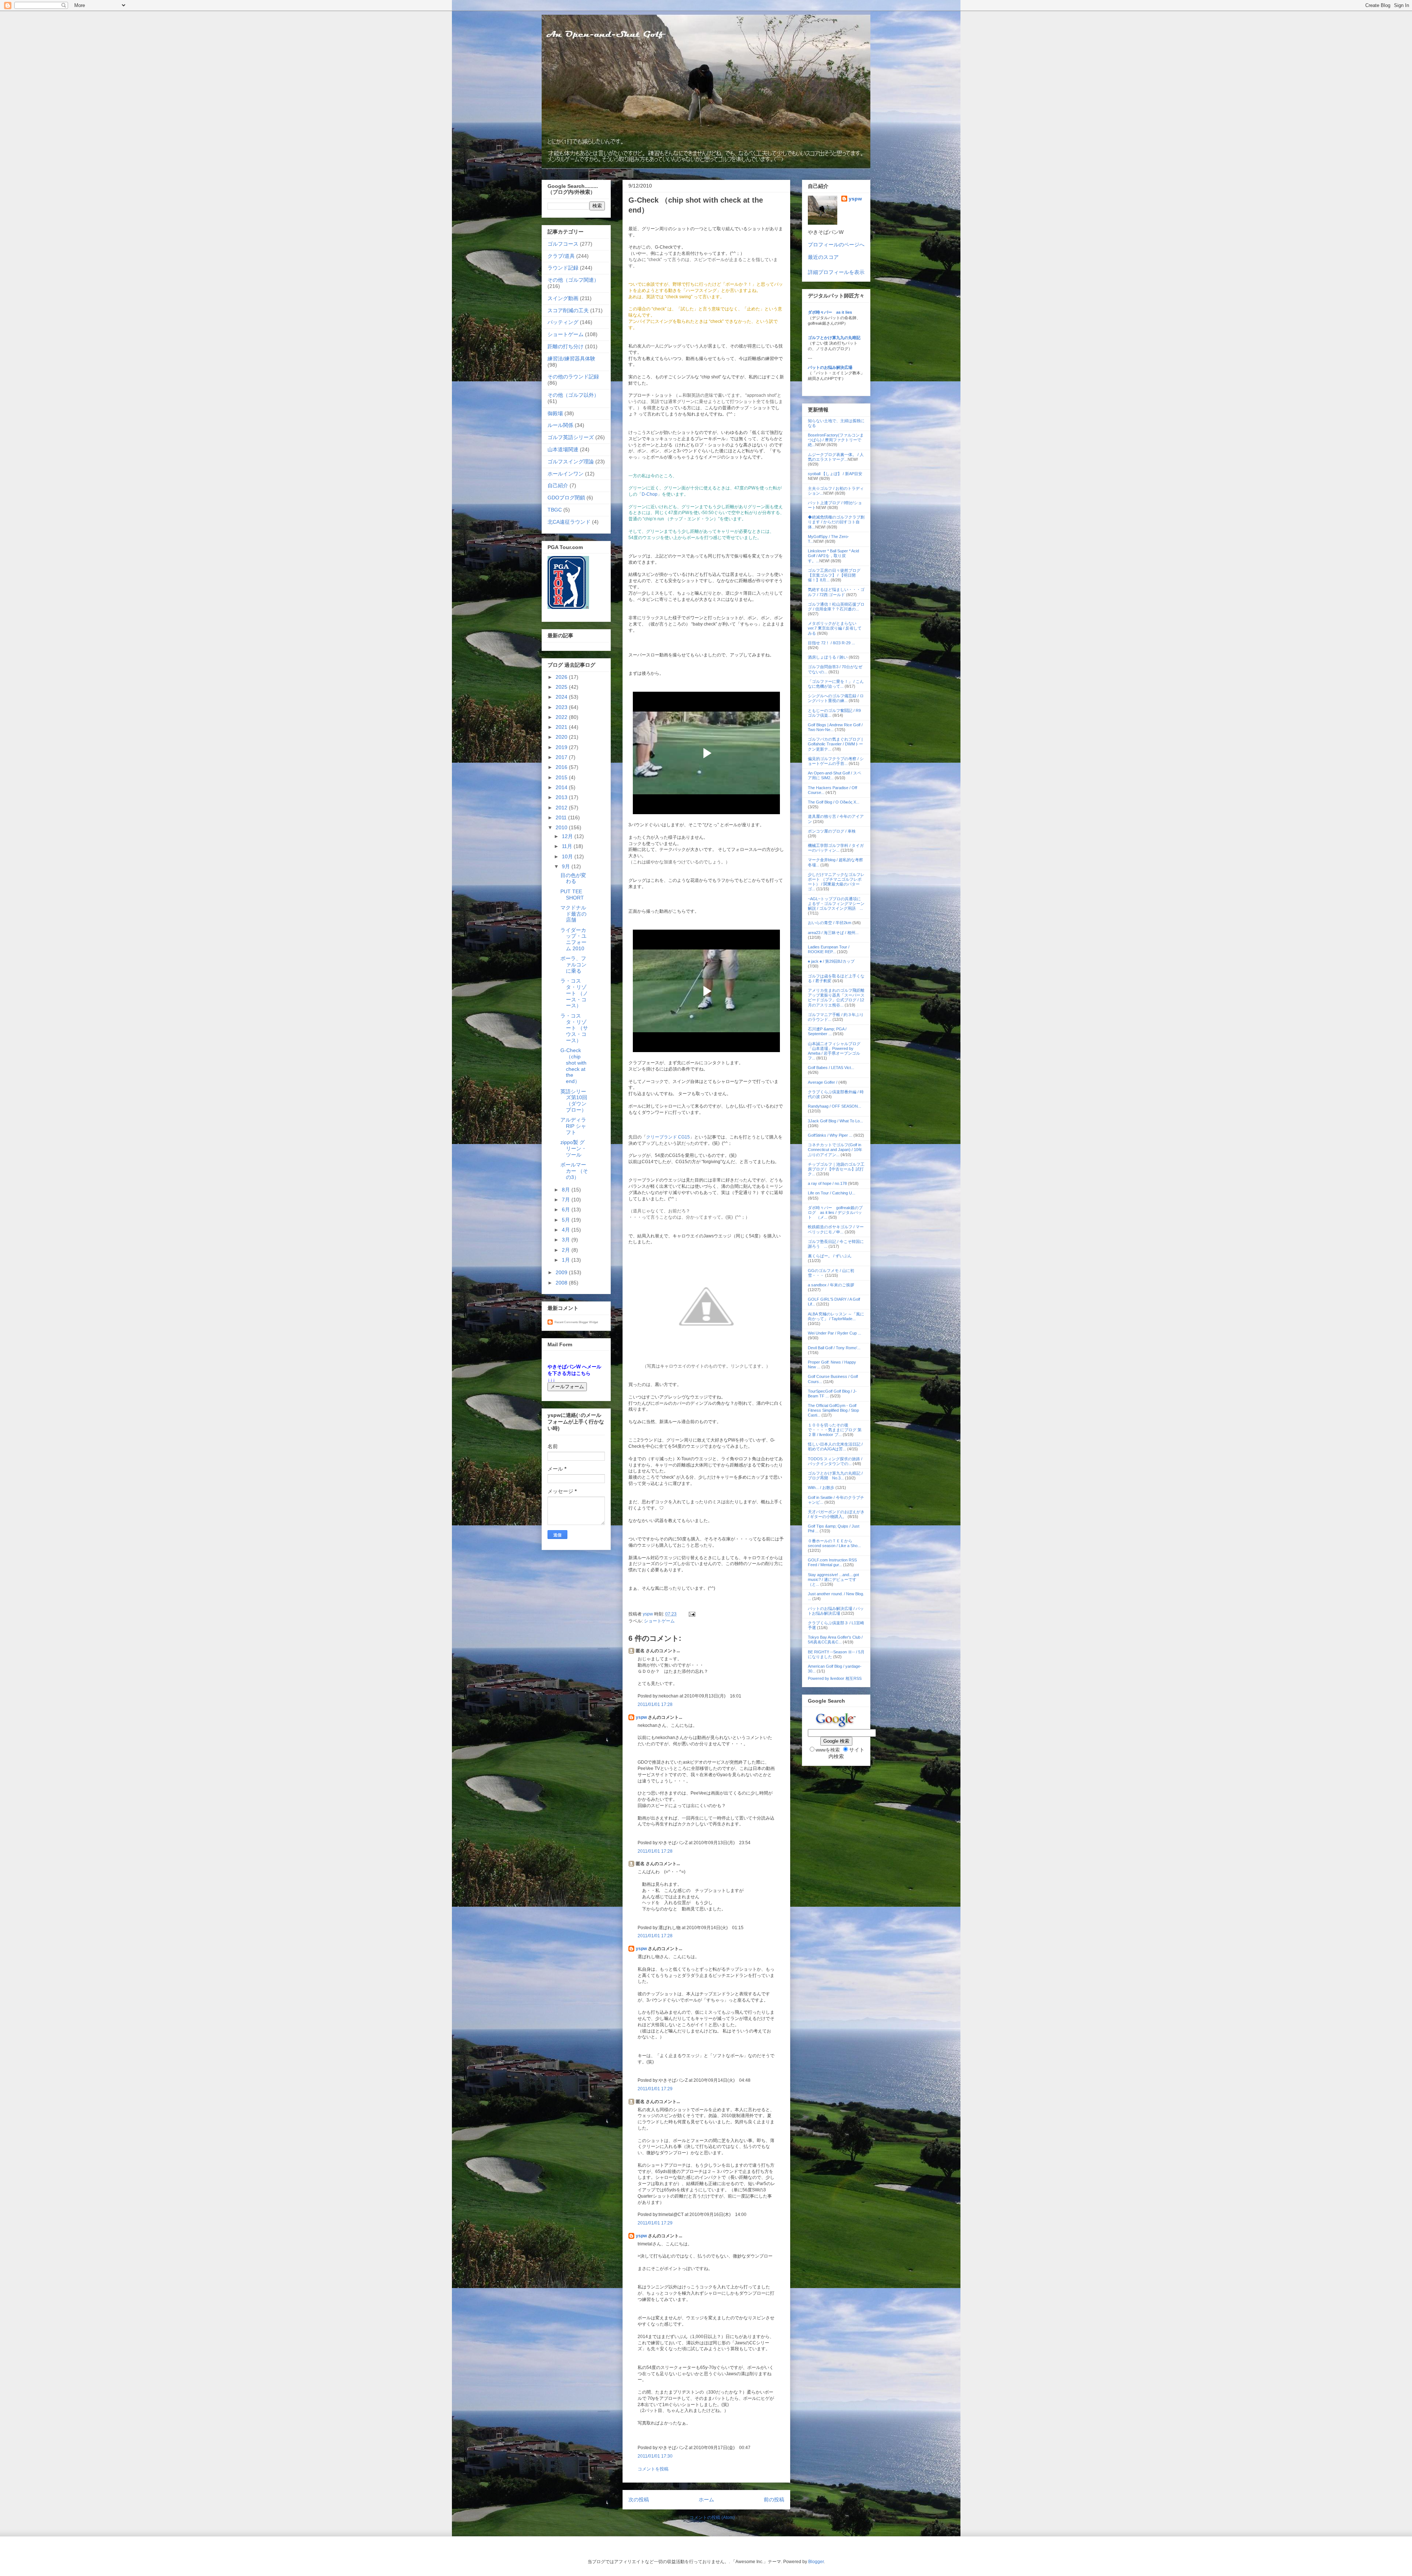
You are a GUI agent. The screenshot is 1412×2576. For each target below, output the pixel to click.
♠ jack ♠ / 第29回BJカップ (831, 961)
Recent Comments (566, 1322)
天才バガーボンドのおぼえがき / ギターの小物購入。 (836, 1514)
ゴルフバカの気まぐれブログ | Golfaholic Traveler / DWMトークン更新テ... (835, 744)
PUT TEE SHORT (572, 895)
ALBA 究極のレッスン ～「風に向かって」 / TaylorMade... (836, 1316)
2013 (562, 797)
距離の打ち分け (566, 346)
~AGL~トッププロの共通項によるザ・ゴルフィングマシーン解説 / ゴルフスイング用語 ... (836, 904)
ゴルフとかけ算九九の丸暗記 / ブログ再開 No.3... (835, 1476)
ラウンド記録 (563, 268)
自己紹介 (558, 485)
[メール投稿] (691, 1614)
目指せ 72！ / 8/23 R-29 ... (831, 643)
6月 (567, 1209)
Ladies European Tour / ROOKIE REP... (829, 949)
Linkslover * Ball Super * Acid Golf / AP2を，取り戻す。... (833, 556)
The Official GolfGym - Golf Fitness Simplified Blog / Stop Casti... (833, 1410)
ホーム (706, 2500)
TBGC (555, 510)
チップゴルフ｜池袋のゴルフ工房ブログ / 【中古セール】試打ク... (836, 1169)
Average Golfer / (823, 1082)
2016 (562, 767)
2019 (562, 747)
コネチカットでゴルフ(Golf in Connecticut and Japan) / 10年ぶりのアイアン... (835, 1150)
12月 (568, 836)
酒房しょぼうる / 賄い (828, 657)
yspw (641, 1717)
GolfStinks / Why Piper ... (830, 1135)
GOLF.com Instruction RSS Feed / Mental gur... (832, 1562)
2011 (562, 817)
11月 (568, 846)
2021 (562, 727)
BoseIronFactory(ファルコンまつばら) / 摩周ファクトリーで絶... (836, 440)
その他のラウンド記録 (573, 377)
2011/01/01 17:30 (655, 2456)
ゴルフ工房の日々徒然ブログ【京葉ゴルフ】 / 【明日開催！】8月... (834, 575)
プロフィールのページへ (836, 245)
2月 (567, 1250)
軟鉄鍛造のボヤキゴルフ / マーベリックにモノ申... (836, 1229)
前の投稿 (774, 2500)
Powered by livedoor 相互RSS (835, 1678)
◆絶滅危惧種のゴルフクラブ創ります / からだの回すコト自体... (836, 522)
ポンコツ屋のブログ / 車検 (832, 831)
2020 (562, 737)
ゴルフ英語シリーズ (571, 437)
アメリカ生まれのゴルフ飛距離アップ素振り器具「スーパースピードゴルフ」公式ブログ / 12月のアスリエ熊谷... (836, 998)
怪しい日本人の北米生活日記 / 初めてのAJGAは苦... (835, 1446)
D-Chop (650, 494)
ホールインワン (566, 474)
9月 (567, 866)
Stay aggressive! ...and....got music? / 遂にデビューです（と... (833, 1579)
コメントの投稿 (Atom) (712, 2518)
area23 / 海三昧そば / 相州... (833, 933)
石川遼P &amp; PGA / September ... (827, 1031)
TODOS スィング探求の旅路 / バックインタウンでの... (835, 1461)
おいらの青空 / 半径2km (830, 923)
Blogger (816, 2562)
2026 (562, 677)
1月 (567, 1260)
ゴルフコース (563, 244)
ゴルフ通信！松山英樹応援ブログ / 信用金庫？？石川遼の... (836, 607)
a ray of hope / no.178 (827, 1183)
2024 (562, 697)
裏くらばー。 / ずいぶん (830, 1256)
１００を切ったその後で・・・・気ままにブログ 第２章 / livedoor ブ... (835, 1430)
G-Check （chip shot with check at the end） (573, 1066)
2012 (562, 808)
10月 (568, 856)
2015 (562, 777)
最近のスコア (823, 257)
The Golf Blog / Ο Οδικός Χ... (834, 802)
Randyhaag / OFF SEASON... (835, 1106)
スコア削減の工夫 (568, 310)
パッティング (563, 322)
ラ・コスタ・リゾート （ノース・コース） (574, 993)
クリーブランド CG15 (668, 1137)
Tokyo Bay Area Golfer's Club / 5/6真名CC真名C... (835, 1640)
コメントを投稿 (653, 2469)
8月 (567, 1190)
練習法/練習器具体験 (571, 359)
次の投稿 (639, 2500)
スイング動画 (563, 298)
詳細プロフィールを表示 (836, 272)
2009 (562, 1272)
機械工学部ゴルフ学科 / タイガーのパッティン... (836, 848)
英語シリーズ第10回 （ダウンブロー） (574, 1101)
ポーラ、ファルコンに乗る (573, 965)
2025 (562, 687)
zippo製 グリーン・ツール (573, 1148)
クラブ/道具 (561, 256)
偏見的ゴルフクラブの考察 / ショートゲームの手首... (836, 761)
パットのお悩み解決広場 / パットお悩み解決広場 (836, 1611)
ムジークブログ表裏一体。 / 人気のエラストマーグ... (836, 457)
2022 (562, 717)
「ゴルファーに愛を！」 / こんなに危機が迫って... (836, 684)
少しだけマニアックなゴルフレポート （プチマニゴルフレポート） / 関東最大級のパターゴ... (836, 882)
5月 (567, 1220)
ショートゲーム (659, 1621)
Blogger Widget (588, 1322)
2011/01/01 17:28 (655, 1704)
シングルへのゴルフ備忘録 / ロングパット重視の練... (836, 698)
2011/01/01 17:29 (655, 2089)
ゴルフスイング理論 (571, 462)
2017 (562, 757)
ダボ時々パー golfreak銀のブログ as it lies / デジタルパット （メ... (835, 1212)
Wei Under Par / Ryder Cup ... (835, 1333)
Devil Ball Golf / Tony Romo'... (834, 1348)
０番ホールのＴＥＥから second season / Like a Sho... (834, 1543)
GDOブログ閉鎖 (566, 498)
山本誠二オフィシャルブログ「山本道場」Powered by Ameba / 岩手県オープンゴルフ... (834, 1051)
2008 (562, 1283)
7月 (567, 1200)
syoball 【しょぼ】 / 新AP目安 (835, 474)
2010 (562, 827)
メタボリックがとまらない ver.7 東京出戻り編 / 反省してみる (835, 628)
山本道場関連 (563, 449)
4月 (567, 1230)
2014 (562, 787)
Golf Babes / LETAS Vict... (831, 1068)
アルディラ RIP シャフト (573, 1126)
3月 (567, 1240)
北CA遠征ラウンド (569, 522)
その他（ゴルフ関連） (573, 280)
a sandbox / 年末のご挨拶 (831, 1285)
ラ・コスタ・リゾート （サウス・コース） (574, 1028)
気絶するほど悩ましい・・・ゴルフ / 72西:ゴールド (836, 592)
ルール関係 (560, 425)
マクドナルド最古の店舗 (573, 914)
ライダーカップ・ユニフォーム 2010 (573, 939)
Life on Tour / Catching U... (832, 1193)
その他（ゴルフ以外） (573, 395)
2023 (562, 707)
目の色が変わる (573, 878)
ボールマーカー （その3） (574, 1171)
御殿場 (555, 413)
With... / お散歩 (821, 1487)
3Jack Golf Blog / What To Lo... (835, 1121)
